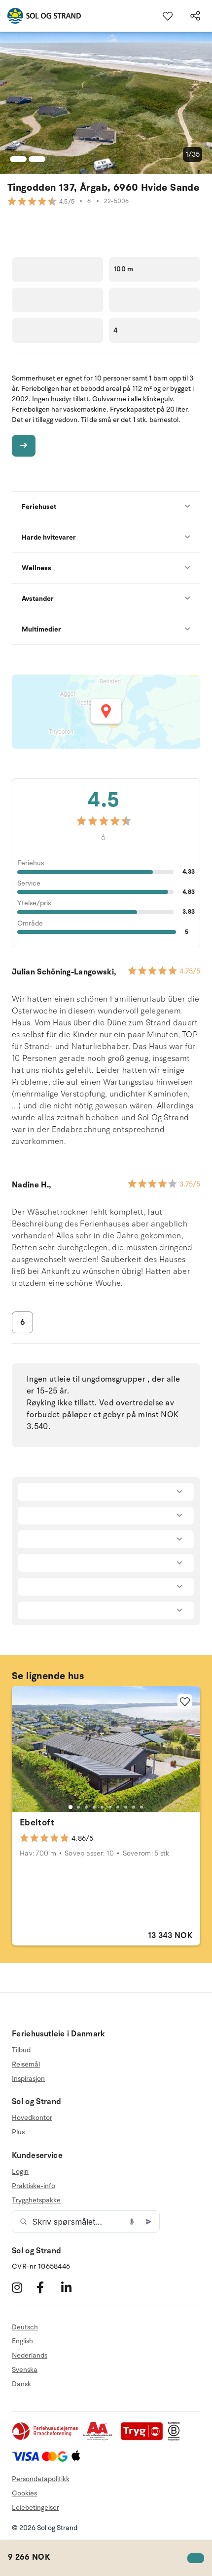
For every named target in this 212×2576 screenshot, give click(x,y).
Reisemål (26, 2064)
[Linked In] (72, 2288)
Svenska (25, 2370)
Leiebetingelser (35, 2508)
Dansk (21, 2384)
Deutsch (25, 2327)
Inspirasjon (28, 2079)
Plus (18, 2132)
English (22, 2341)
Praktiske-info (34, 2186)
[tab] (71, 1807)
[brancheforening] (46, 2438)
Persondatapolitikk (41, 2479)
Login (20, 2172)
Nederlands (30, 2355)
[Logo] (40, 16)
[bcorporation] (176, 2438)
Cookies (24, 2493)
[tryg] (144, 2438)
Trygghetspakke (36, 2200)
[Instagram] (23, 2288)
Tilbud (21, 2050)
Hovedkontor (32, 2118)
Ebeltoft (37, 1822)
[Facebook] (48, 2288)
